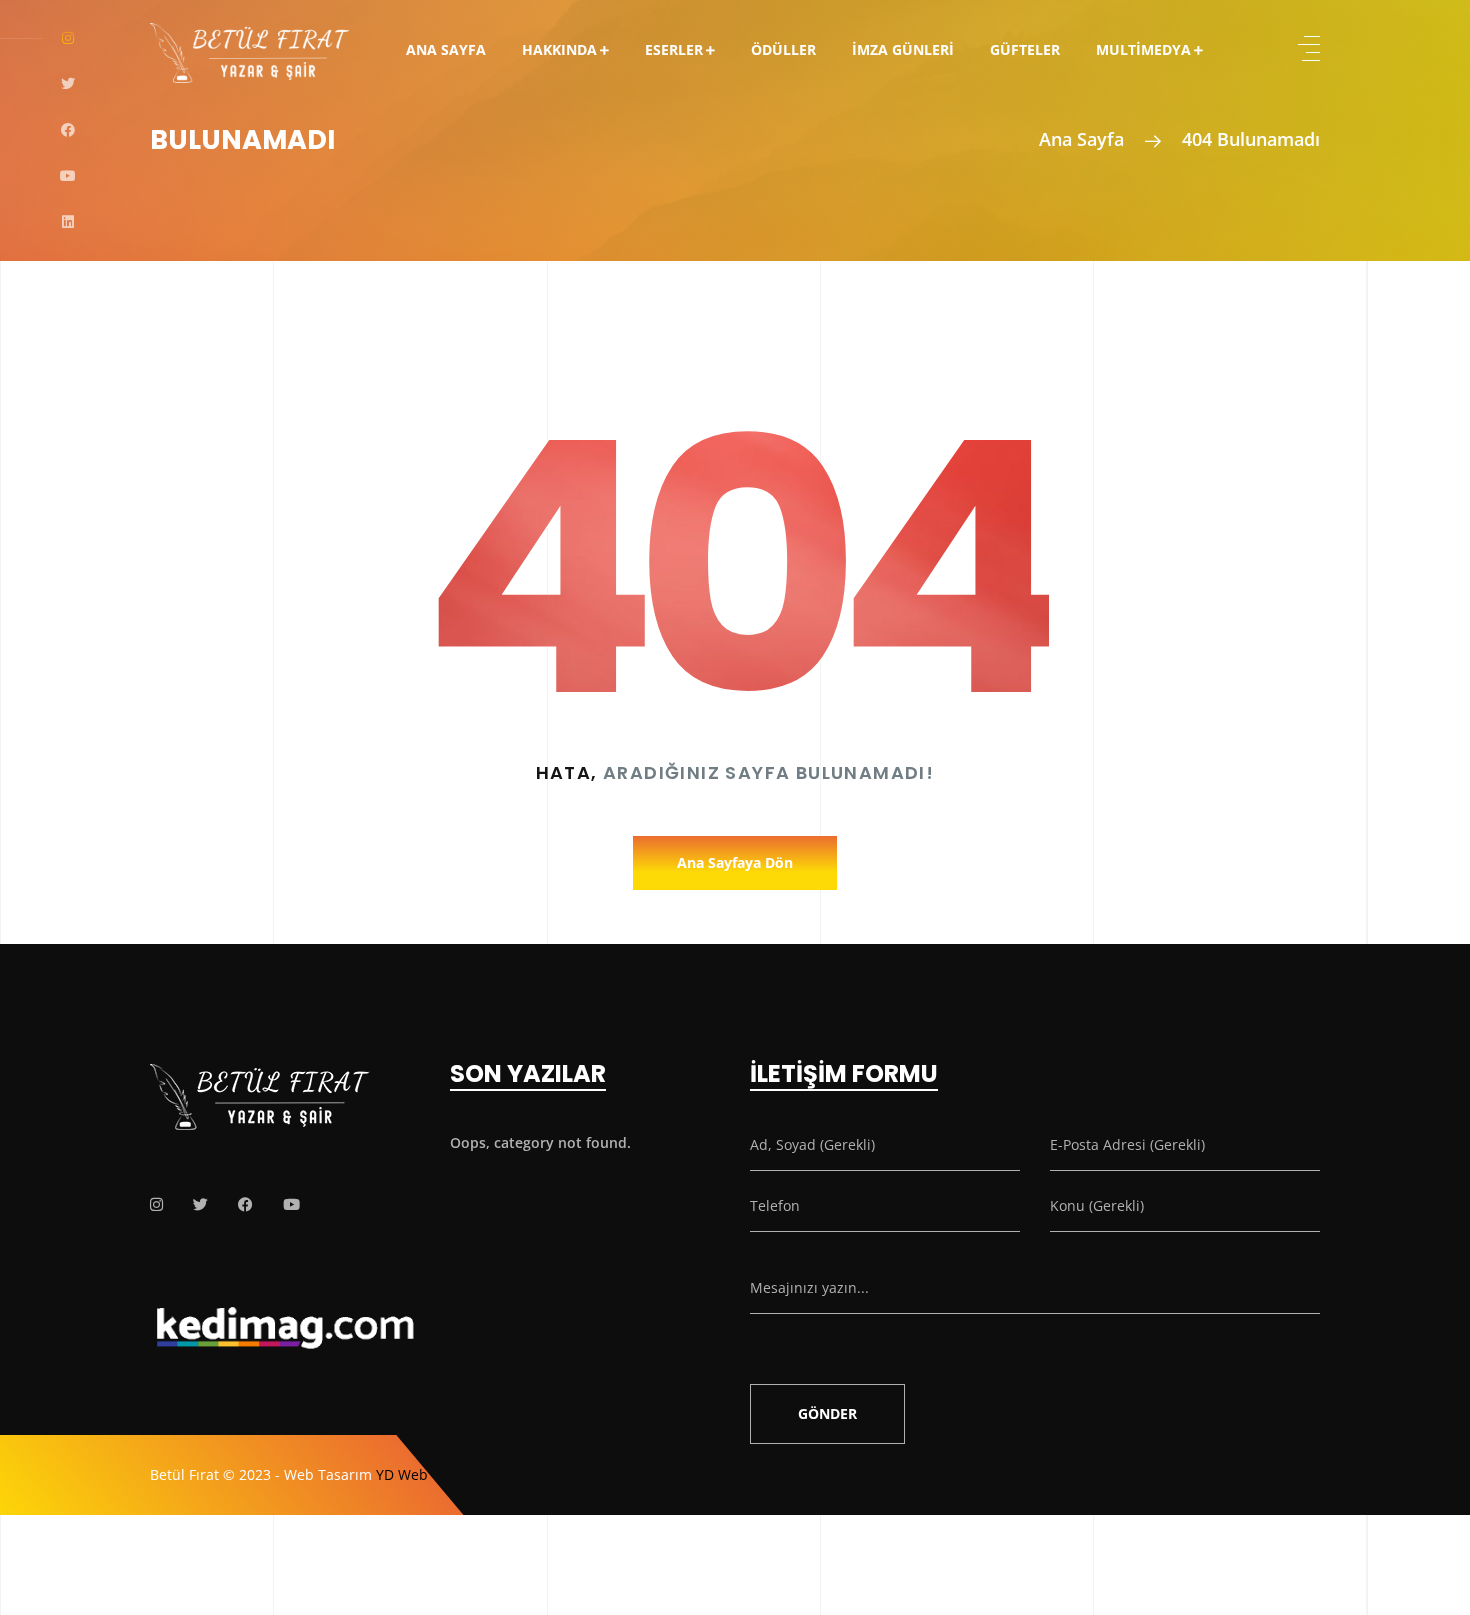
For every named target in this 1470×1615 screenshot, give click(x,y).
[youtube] (68, 176)
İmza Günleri (903, 49)
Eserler (674, 49)
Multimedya (1143, 49)
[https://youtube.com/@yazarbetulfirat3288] (291, 1204)
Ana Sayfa (446, 49)
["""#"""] (156, 1204)
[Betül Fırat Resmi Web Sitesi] (250, 39)
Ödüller (783, 49)
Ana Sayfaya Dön (735, 862)
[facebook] (68, 130)
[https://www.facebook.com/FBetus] (245, 1204)
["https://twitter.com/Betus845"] (200, 1204)
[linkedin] (68, 222)
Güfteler (1025, 49)
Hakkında (559, 49)
